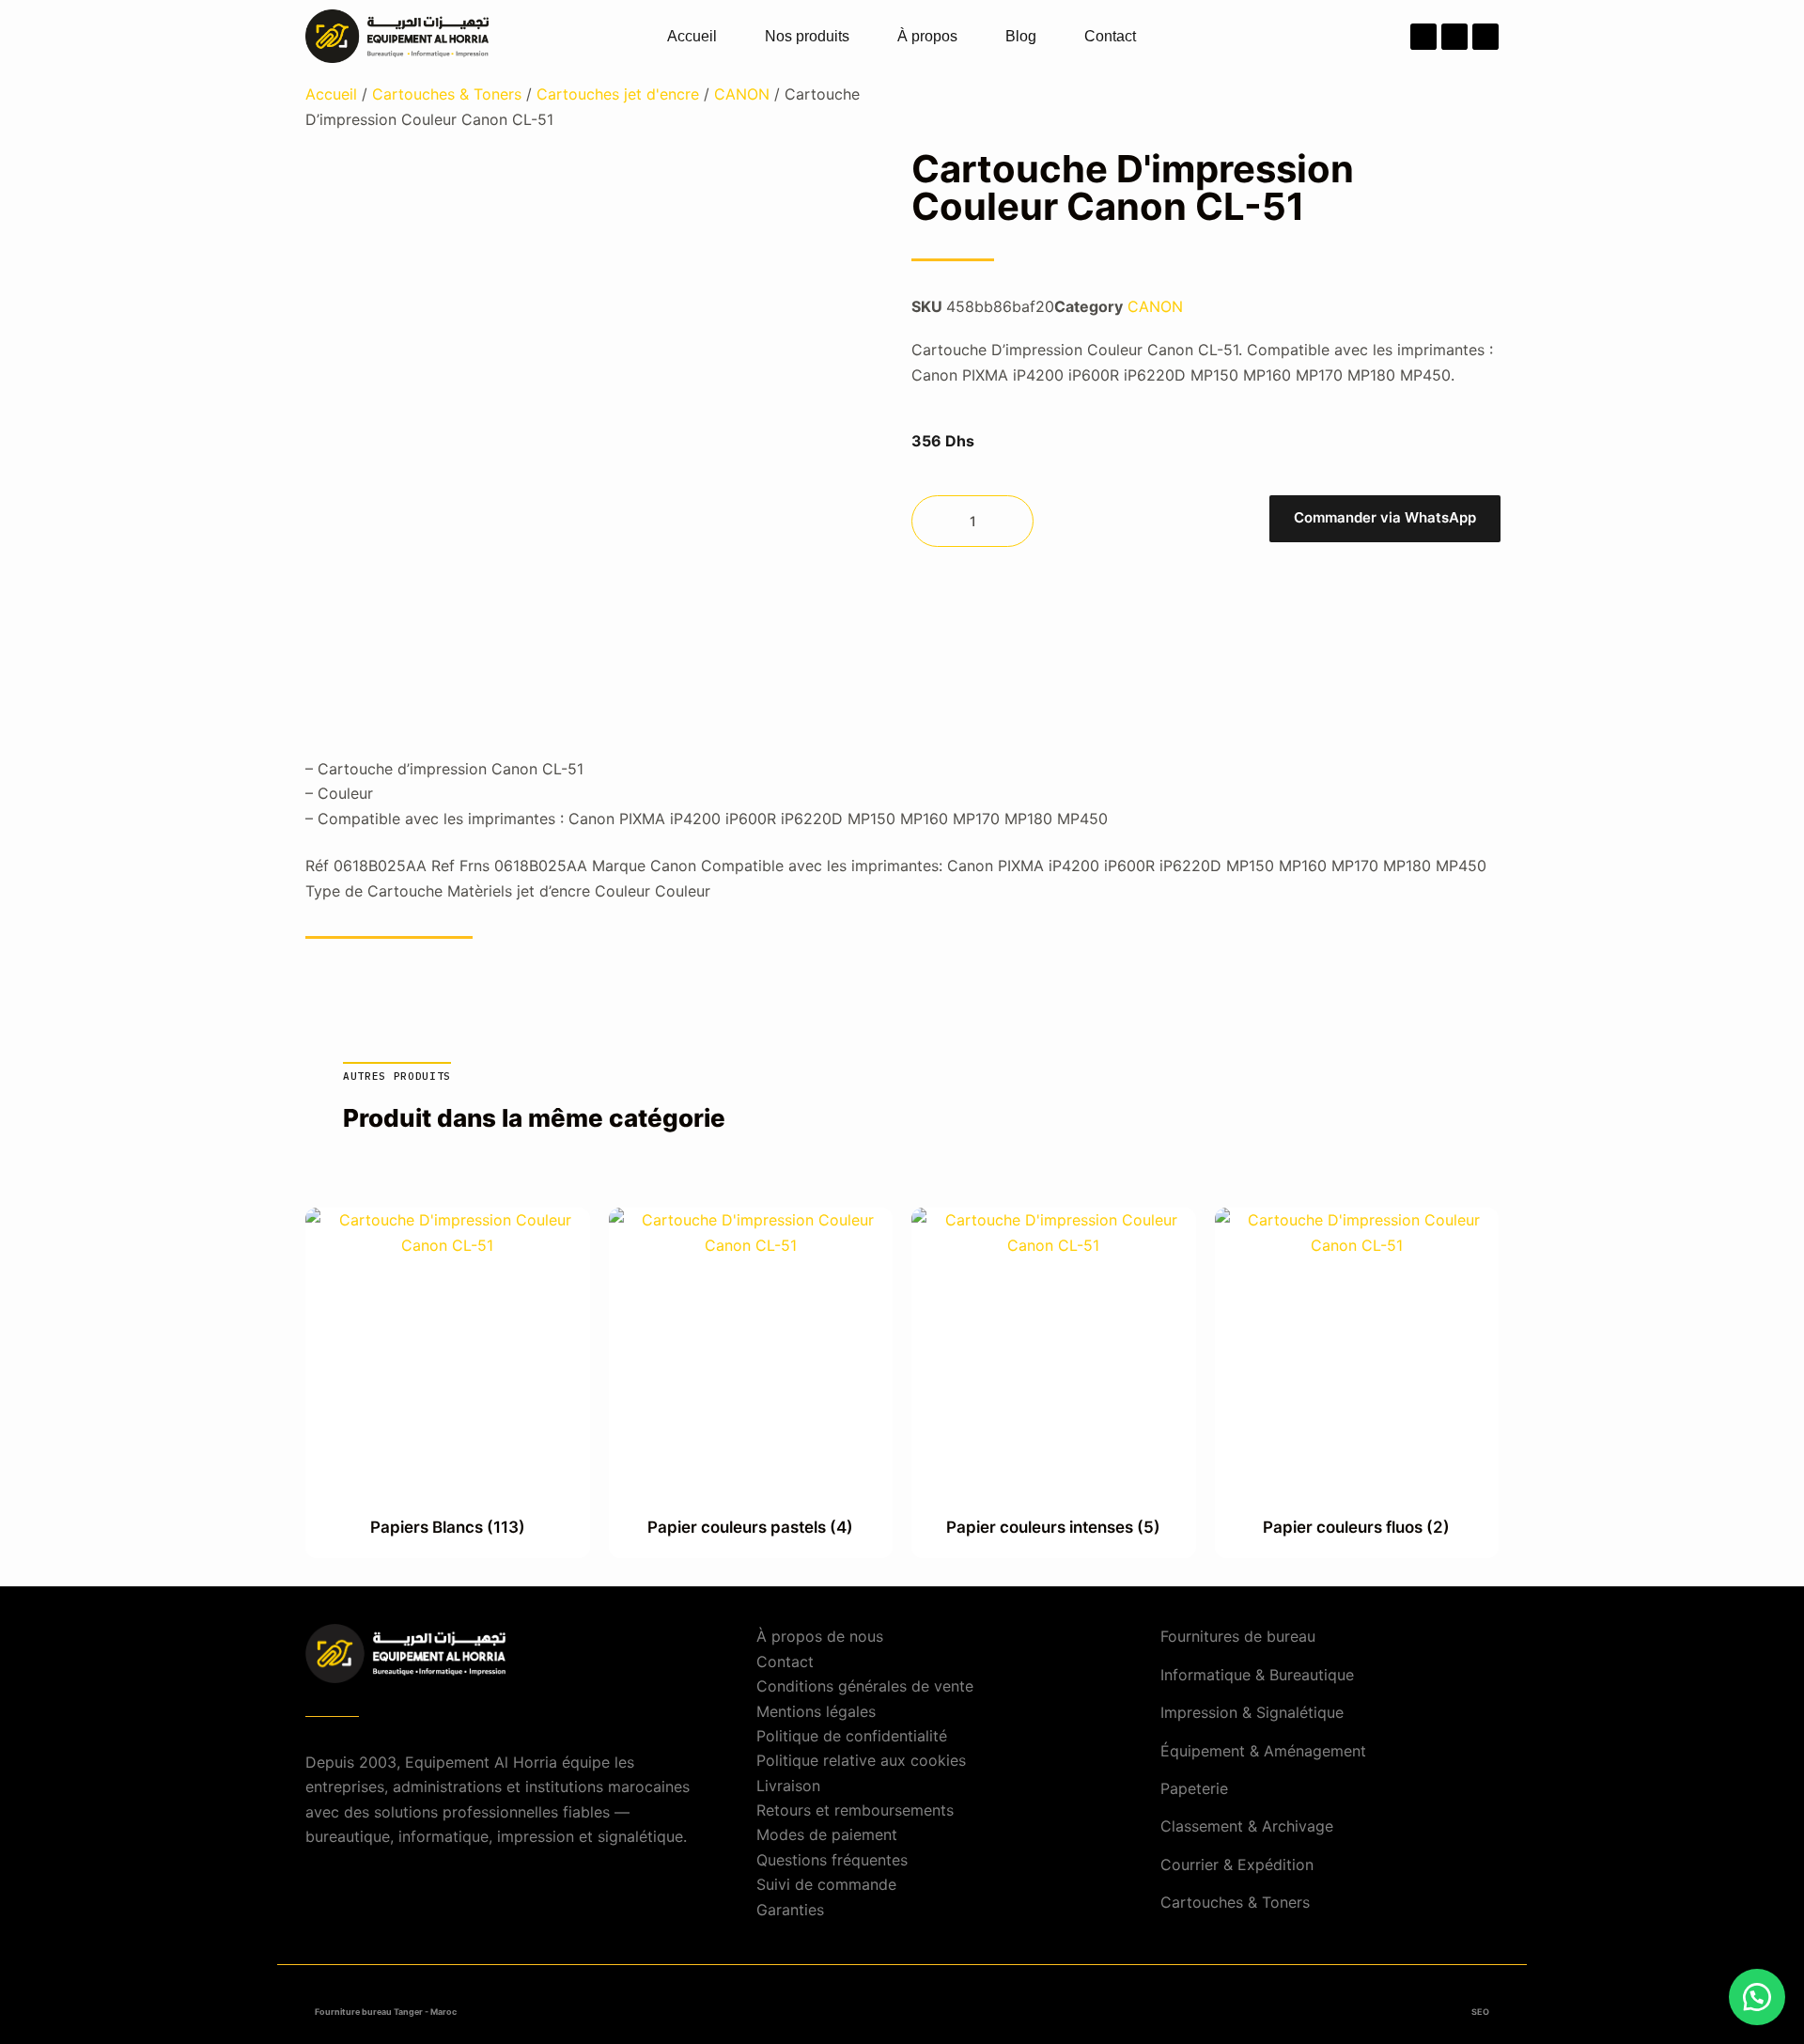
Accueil (692, 36)
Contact (1110, 36)
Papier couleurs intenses (1053, 1527)
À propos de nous (820, 1636)
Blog (1021, 36)
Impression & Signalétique (1252, 1712)
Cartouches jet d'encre (618, 94)
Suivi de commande (826, 1884)
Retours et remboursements (855, 1810)
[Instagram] (1454, 37)
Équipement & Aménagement (1263, 1751)
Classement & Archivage (1247, 1826)
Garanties (790, 1910)
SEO (1480, 2012)
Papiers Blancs (448, 1527)
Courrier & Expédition (1237, 1865)
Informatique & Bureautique (1257, 1675)
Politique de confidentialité (852, 1736)
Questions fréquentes (832, 1860)
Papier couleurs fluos (1356, 1527)
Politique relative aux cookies (861, 1760)
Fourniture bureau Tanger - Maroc (386, 2012)
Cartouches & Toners (447, 94)
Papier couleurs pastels (750, 1527)
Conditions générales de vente (865, 1686)
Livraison (788, 1786)
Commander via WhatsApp (1385, 517)
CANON (742, 94)
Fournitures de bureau (1238, 1636)
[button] (1384, 521)
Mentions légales (816, 1711)
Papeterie (1194, 1788)
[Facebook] (1423, 37)
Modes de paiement (827, 1834)
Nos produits (807, 36)
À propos (927, 36)
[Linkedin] (1485, 37)
